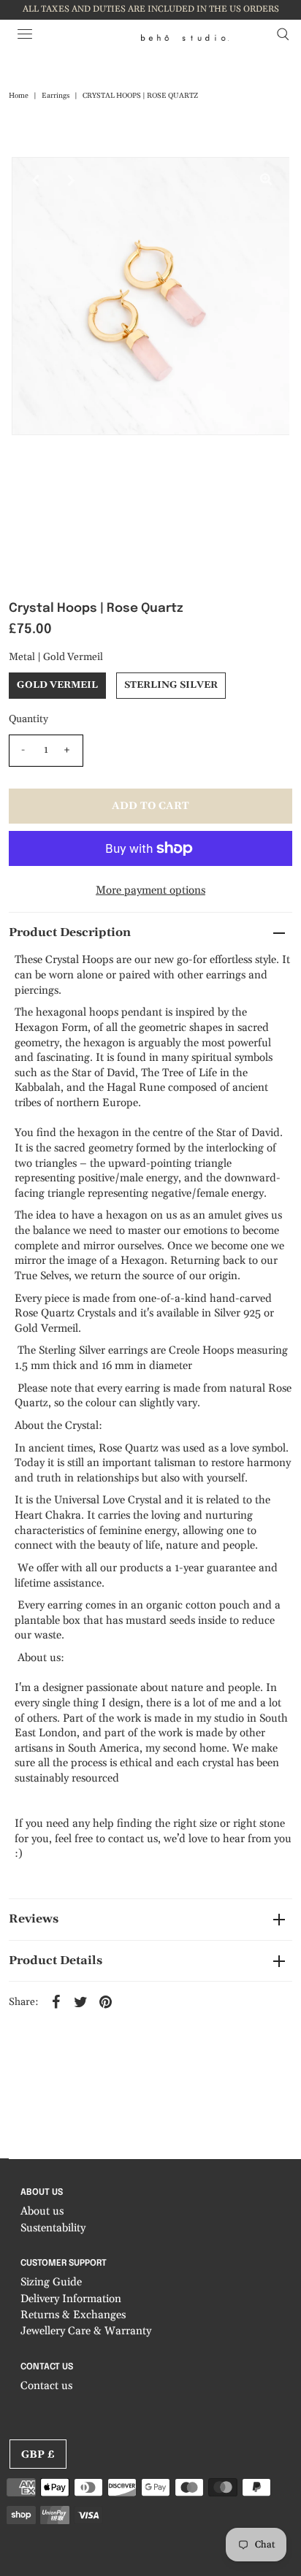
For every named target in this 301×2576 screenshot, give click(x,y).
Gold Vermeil (57, 685)
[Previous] (35, 180)
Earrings (56, 96)
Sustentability (53, 2228)
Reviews (34, 1919)
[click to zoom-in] (266, 180)
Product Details (56, 1960)
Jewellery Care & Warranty (86, 2331)
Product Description (70, 932)
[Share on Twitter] (80, 2001)
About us (42, 2211)
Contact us (46, 2386)
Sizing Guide (51, 2282)
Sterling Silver (171, 685)
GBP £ (38, 2455)
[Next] (71, 180)
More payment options (150, 890)
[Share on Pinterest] (105, 2001)
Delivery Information (71, 2299)
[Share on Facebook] (56, 2001)
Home (19, 96)
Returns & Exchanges (73, 2315)
